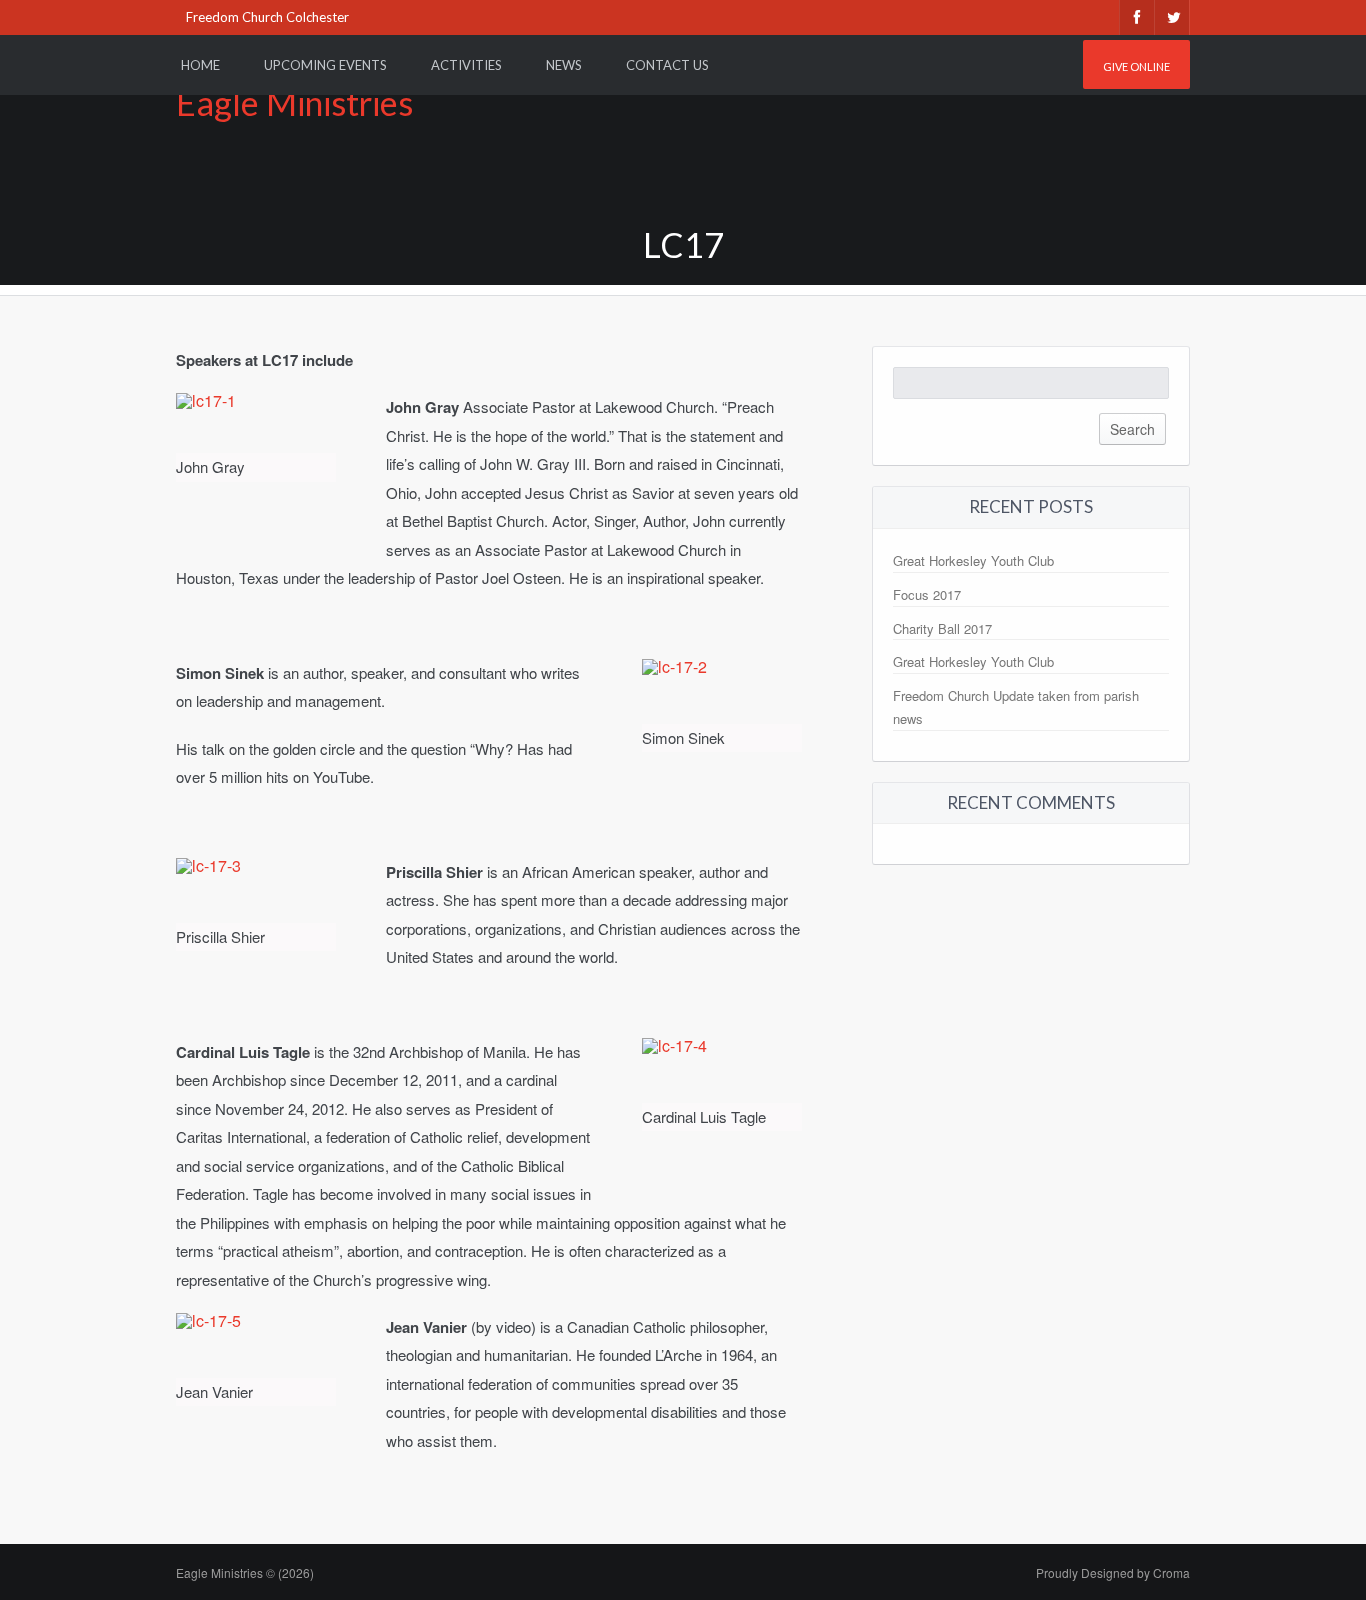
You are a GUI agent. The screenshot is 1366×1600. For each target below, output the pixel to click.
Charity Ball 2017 (942, 628)
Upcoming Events (325, 65)
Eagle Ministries (294, 102)
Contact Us (667, 65)
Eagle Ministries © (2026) (245, 1572)
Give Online (1136, 66)
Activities (466, 65)
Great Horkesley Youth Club (973, 560)
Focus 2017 (927, 594)
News (564, 65)
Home (200, 65)
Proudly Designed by (1113, 1572)
